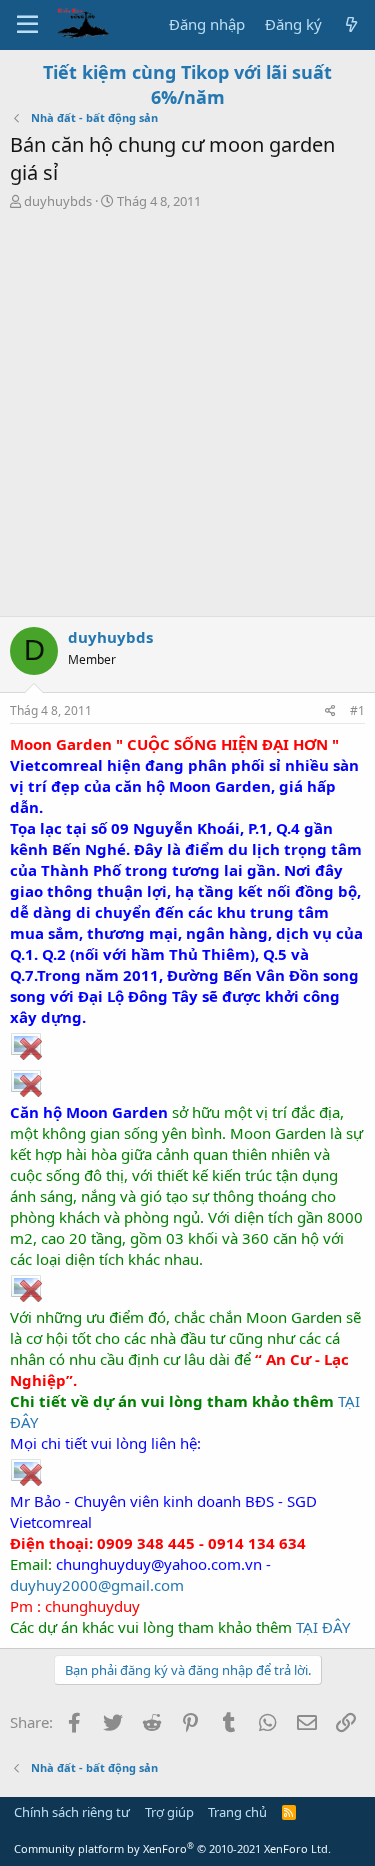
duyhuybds (58, 201)
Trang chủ (237, 1812)
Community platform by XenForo (172, 1848)
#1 (357, 710)
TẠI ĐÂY (323, 1627)
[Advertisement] (187, 418)
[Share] (330, 711)
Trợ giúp (169, 1812)
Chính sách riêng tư (72, 1812)
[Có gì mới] (351, 24)
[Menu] (27, 25)
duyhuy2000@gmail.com (97, 1585)
